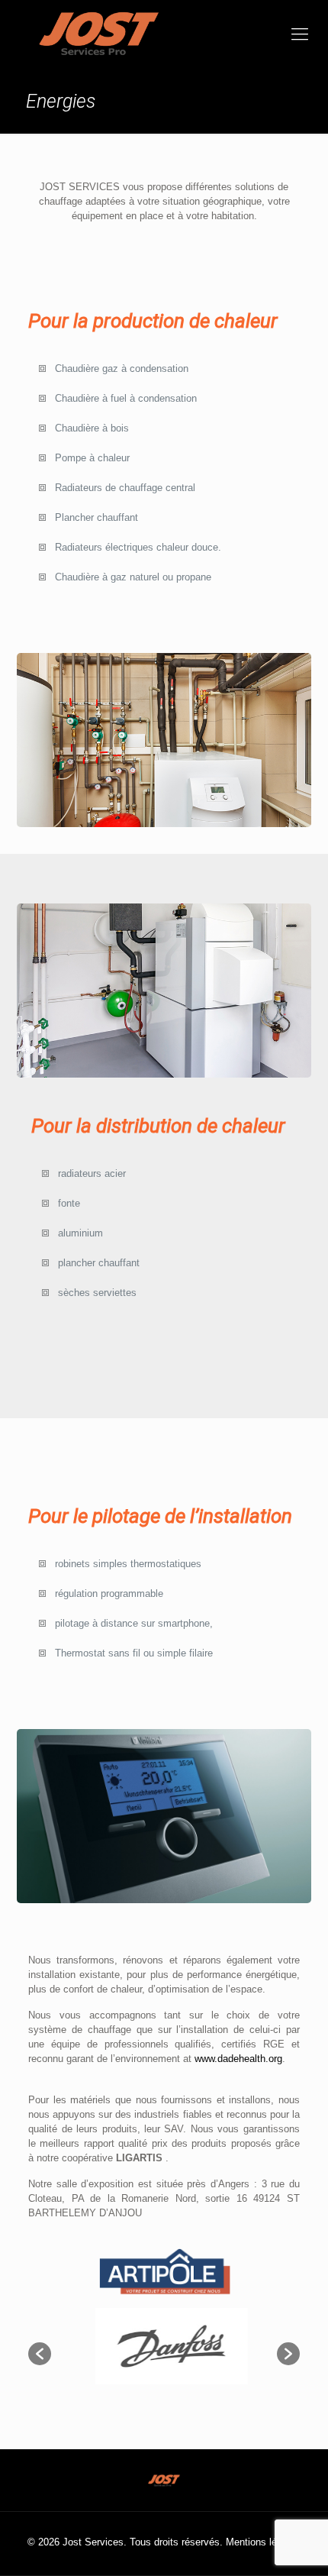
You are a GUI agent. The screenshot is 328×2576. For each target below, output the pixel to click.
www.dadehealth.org (238, 2059)
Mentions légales (263, 2542)
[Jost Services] (164, 34)
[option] (164, 2346)
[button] (40, 2354)
